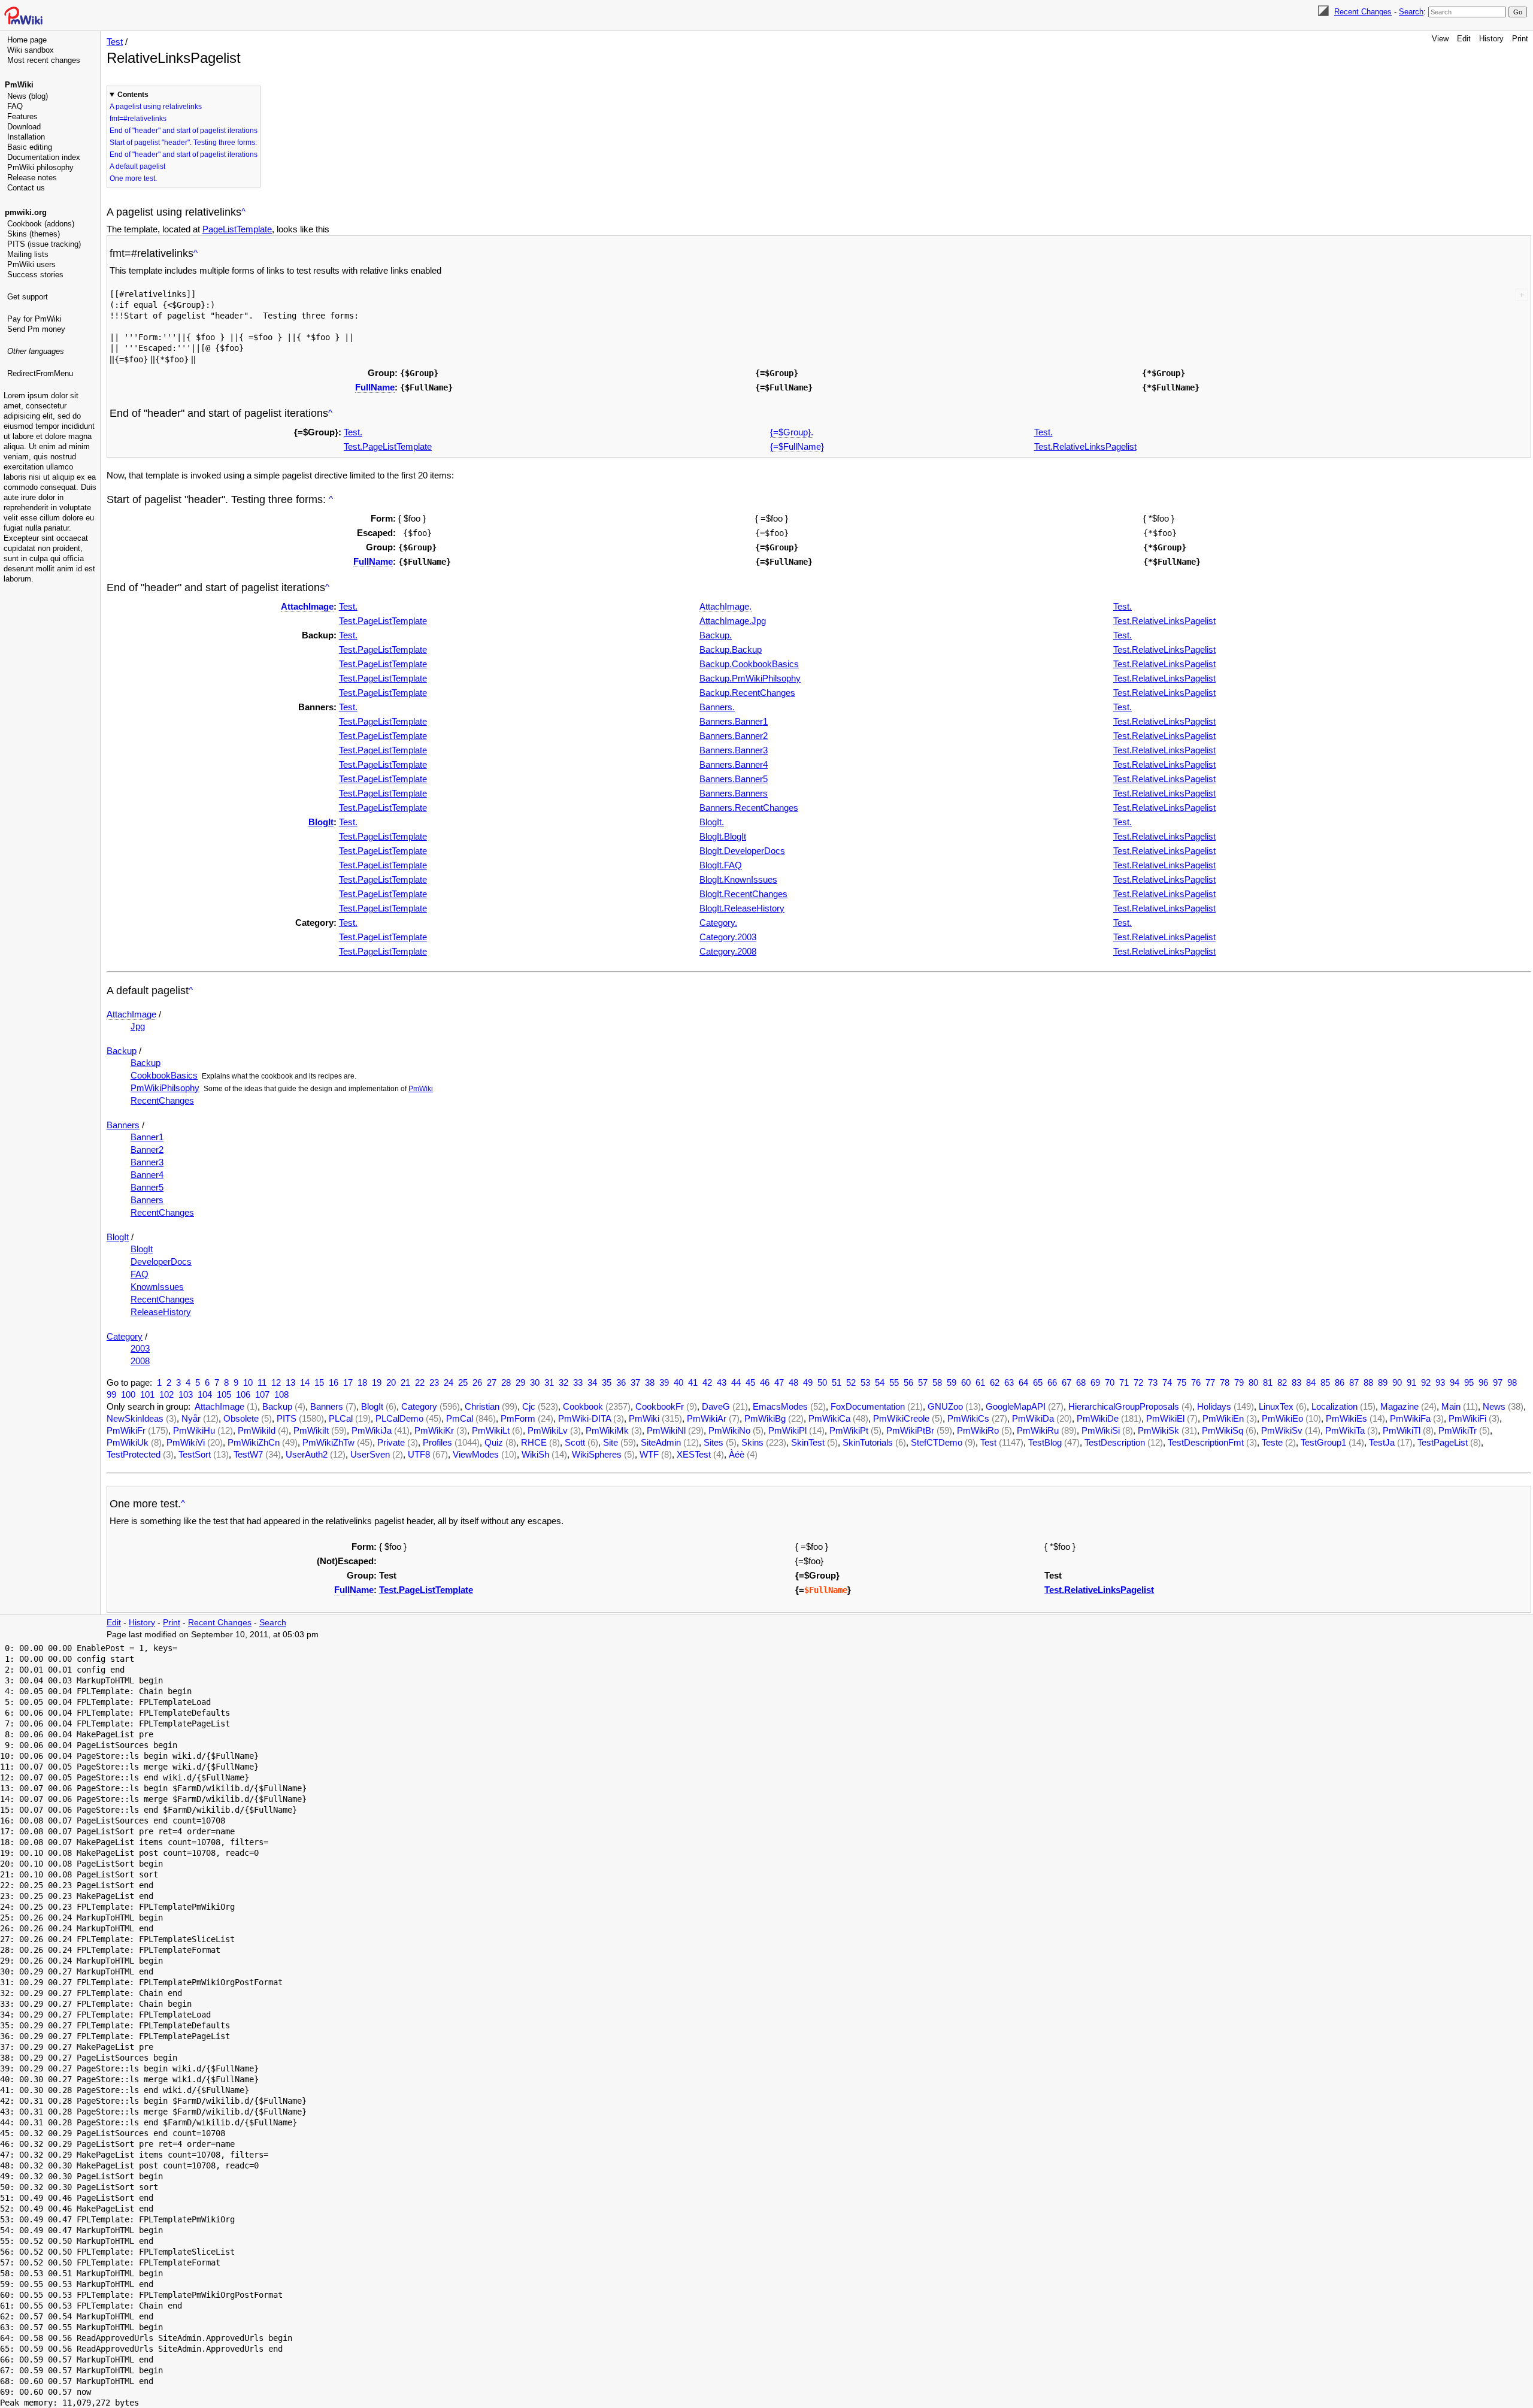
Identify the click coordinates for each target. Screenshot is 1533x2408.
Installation (26, 137)
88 (1368, 1382)
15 (319, 1382)
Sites (714, 1442)
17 (348, 1382)
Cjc (529, 1406)
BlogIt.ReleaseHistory (742, 908)
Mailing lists (28, 254)
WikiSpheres (597, 1454)
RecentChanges (162, 1100)
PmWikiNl (666, 1430)
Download (24, 127)
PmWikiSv (1282, 1430)
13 (290, 1382)
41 (693, 1382)
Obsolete (241, 1418)
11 (262, 1382)
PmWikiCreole (901, 1418)
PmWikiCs (968, 1418)
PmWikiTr (1458, 1430)
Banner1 (147, 1137)
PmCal (460, 1418)
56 (908, 1382)
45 (750, 1382)
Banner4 (147, 1175)
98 (1512, 1382)
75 (1181, 1382)
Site (611, 1442)
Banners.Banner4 (734, 764)
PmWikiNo (729, 1430)
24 (449, 1382)
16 (334, 1382)
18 (362, 1382)
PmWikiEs (1346, 1418)
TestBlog (1045, 1442)
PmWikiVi (186, 1442)
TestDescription (1115, 1442)
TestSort (195, 1454)
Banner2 (147, 1150)
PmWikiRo (978, 1430)
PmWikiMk (607, 1430)
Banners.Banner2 (734, 736)
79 (1239, 1382)
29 (520, 1382)
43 (722, 1382)
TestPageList (1443, 1442)
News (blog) (28, 96)
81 (1268, 1382)
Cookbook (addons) (41, 224)
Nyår (191, 1418)
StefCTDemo (937, 1442)
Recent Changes (1363, 12)
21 (405, 1382)
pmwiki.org (26, 212)
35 (607, 1382)
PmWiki (19, 85)
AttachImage (307, 606)
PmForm (518, 1418)
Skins (752, 1442)
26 (477, 1382)
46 (765, 1382)
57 (923, 1382)
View (1440, 39)
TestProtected (134, 1454)
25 (463, 1382)
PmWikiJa (372, 1430)
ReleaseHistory (161, 1312)
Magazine (1399, 1406)
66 (1052, 1382)
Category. (718, 923)
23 (434, 1382)
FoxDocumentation (868, 1406)
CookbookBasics (164, 1075)
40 (678, 1382)
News (1494, 1406)
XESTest (694, 1454)
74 (1167, 1382)
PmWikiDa (1033, 1418)
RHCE (534, 1442)
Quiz (494, 1442)
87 (1354, 1382)
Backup (122, 1051)
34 (592, 1382)
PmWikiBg (765, 1418)
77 (1210, 1382)
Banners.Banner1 (734, 721)
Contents (133, 95)
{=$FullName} (797, 446)
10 (248, 1382)
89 (1383, 1382)
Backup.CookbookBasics (749, 664)
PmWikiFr (126, 1430)
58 (937, 1382)
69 (1095, 1382)
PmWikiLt (491, 1430)
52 (851, 1382)
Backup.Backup (731, 649)
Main (1451, 1406)
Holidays (1214, 1406)
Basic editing (30, 147)
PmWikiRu (1038, 1430)
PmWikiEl (1165, 1418)
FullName (375, 387)
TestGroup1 (1323, 1442)
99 (111, 1394)
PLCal (341, 1418)
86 (1340, 1382)
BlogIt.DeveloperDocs (742, 851)
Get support (28, 297)
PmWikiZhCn (254, 1442)
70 (1110, 1382)
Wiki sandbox (31, 50)
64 (1023, 1382)
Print (1520, 39)
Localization (1334, 1406)
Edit (1464, 39)
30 (535, 1382)
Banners (123, 1125)
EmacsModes (780, 1406)
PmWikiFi (1467, 1418)
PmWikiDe (1098, 1418)
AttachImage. (725, 606)
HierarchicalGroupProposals (1124, 1406)
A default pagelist (137, 166)
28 (506, 1382)
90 (1397, 1382)
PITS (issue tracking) (44, 244)
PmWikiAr (707, 1418)
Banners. (717, 707)
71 (1124, 1382)
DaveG (716, 1406)
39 (664, 1382)
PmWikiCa (829, 1418)
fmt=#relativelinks (138, 119)
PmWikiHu (194, 1430)
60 (966, 1382)
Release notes (32, 178)
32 (563, 1382)
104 (205, 1394)
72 (1138, 1382)
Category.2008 (728, 951)
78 (1225, 1382)
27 (492, 1382)
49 (808, 1382)
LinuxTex (1276, 1406)
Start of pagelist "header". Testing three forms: (183, 143)
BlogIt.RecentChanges (743, 894)
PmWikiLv (548, 1430)
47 (779, 1382)
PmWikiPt (849, 1430)
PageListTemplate (237, 229)
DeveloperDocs (161, 1261)
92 (1426, 1382)
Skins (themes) (34, 234)
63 (1009, 1382)
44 (736, 1382)
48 (793, 1382)
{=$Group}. (792, 432)
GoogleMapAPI (1016, 1406)
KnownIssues (157, 1287)
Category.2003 (728, 937)
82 (1282, 1382)
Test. (353, 432)
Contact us (26, 188)
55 (894, 1382)
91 (1411, 1382)
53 (865, 1382)
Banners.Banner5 (734, 779)
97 (1498, 1382)
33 (578, 1382)
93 (1440, 1382)
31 (549, 1382)
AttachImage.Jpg (733, 621)
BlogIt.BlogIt (723, 836)
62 (995, 1382)
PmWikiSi (1101, 1430)
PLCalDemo (399, 1418)
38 (650, 1382)
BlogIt (321, 822)
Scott (575, 1442)
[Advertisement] (51, 440)
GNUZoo (945, 1406)
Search (1411, 12)
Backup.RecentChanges (747, 693)
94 (1455, 1382)
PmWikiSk (1158, 1430)
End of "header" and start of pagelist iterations (184, 131)
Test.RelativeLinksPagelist (1085, 446)
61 (980, 1382)
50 (822, 1382)
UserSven (370, 1454)
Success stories (35, 275)
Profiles (437, 1442)
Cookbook (583, 1406)
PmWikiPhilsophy (165, 1088)
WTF (649, 1454)
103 (186, 1394)
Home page (27, 40)
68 (1081, 1382)
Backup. (716, 635)
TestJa (1382, 1442)
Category (125, 1336)
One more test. (133, 178)
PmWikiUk (128, 1442)
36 (621, 1382)
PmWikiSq (1223, 1430)
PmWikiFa (1410, 1418)
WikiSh (535, 1454)
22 (420, 1382)
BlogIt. (712, 822)
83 (1296, 1382)
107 (262, 1394)
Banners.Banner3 (734, 750)
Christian (482, 1406)
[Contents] (243, 212)
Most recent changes (44, 60)
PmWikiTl (1402, 1430)
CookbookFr (660, 1406)
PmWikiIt (311, 1430)
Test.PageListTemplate (388, 446)
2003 (140, 1348)
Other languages (36, 351)
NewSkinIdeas (135, 1418)
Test (115, 42)
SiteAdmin (661, 1442)
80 (1253, 1382)
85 (1325, 1382)
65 (1038, 1382)
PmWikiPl (787, 1430)
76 (1196, 1382)
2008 (140, 1361)
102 (166, 1394)
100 (128, 1394)
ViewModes (476, 1454)
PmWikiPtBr (910, 1430)
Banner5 (147, 1187)
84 (1311, 1382)
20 (391, 1382)
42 (707, 1382)
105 (224, 1394)
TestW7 (248, 1454)
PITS (287, 1418)
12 (276, 1382)
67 (1067, 1382)
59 (952, 1382)
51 (837, 1382)
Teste (1272, 1442)
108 (281, 1394)
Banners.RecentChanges (749, 808)
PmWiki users (31, 264)
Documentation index (44, 157)
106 (243, 1394)
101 (147, 1394)
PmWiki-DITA (584, 1418)
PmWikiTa (1345, 1430)
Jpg (138, 1026)
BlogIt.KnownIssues (738, 879)
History (1491, 39)
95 (1469, 1382)
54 (880, 1382)
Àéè (737, 1454)
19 (377, 1382)
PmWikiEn (1223, 1418)
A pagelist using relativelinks (156, 107)
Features (22, 116)
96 (1483, 1382)
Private (391, 1442)
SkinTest (808, 1442)
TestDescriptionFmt (1206, 1442)
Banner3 (147, 1162)
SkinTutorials (868, 1442)
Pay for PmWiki (34, 319)
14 (305, 1382)
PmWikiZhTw (328, 1442)
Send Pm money (36, 329)
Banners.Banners (734, 793)
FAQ (15, 106)
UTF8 (419, 1454)
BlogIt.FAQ (721, 865)
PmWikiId (257, 1430)
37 (635, 1382)
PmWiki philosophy (40, 167)
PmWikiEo (1282, 1418)
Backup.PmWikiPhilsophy (750, 678)
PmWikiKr (434, 1430)
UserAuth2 (307, 1454)
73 (1153, 1382)
